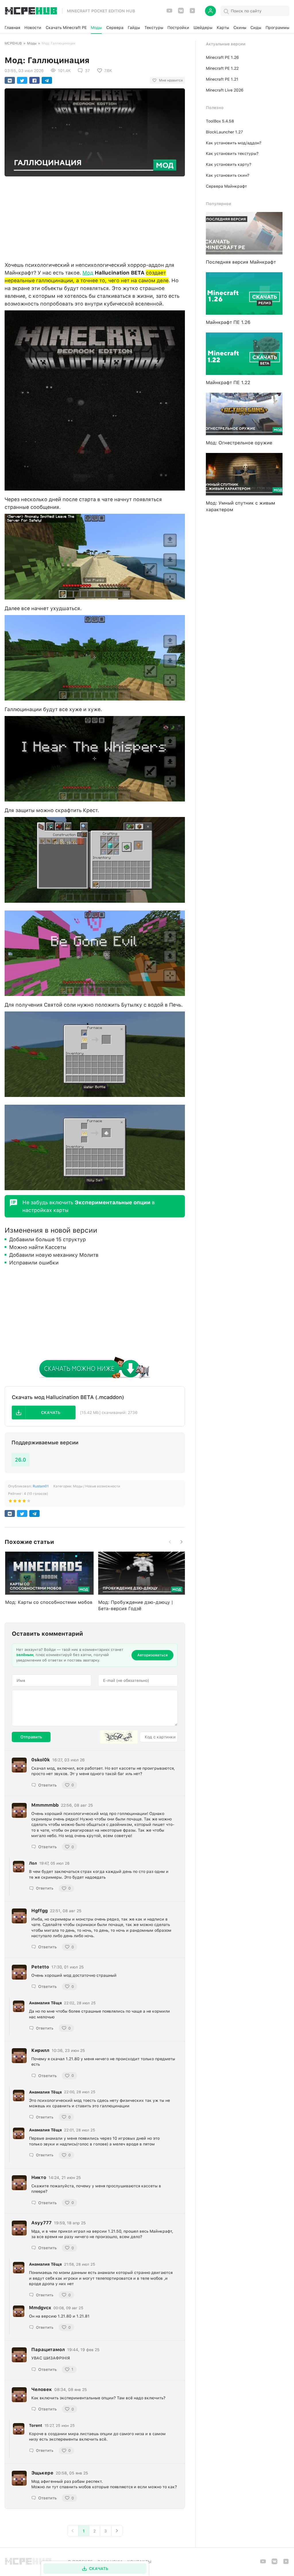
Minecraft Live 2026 (225, 90)
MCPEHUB (13, 43)
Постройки (178, 28)
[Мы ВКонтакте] (181, 12)
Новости (33, 28)
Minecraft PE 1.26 (222, 57)
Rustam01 (41, 1486)
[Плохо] (10, 1502)
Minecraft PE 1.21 (222, 79)
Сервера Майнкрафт (226, 186)
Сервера (115, 28)
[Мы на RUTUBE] (192, 12)
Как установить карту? (229, 164)
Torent (36, 2425)
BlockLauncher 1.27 (224, 132)
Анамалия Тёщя (45, 2003)
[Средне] (20, 1502)
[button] (44, 1412)
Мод (88, 273)
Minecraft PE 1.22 (222, 68)
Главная (12, 28)
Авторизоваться (152, 1655)
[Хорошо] (24, 1502)
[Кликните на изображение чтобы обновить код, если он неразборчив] (119, 1737)
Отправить (31, 1737)
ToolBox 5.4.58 (220, 121)
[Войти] (210, 11)
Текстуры (154, 28)
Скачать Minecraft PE (66, 28)
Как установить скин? (228, 175)
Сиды (256, 28)
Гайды (134, 28)
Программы (277, 28)
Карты (223, 28)
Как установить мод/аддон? (234, 143)
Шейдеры (203, 28)
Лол (33, 1863)
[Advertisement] (95, 217)
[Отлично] (29, 1502)
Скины (240, 28)
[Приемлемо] (15, 1502)
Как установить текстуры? (232, 153)
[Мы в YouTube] (169, 12)
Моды (96, 28)
